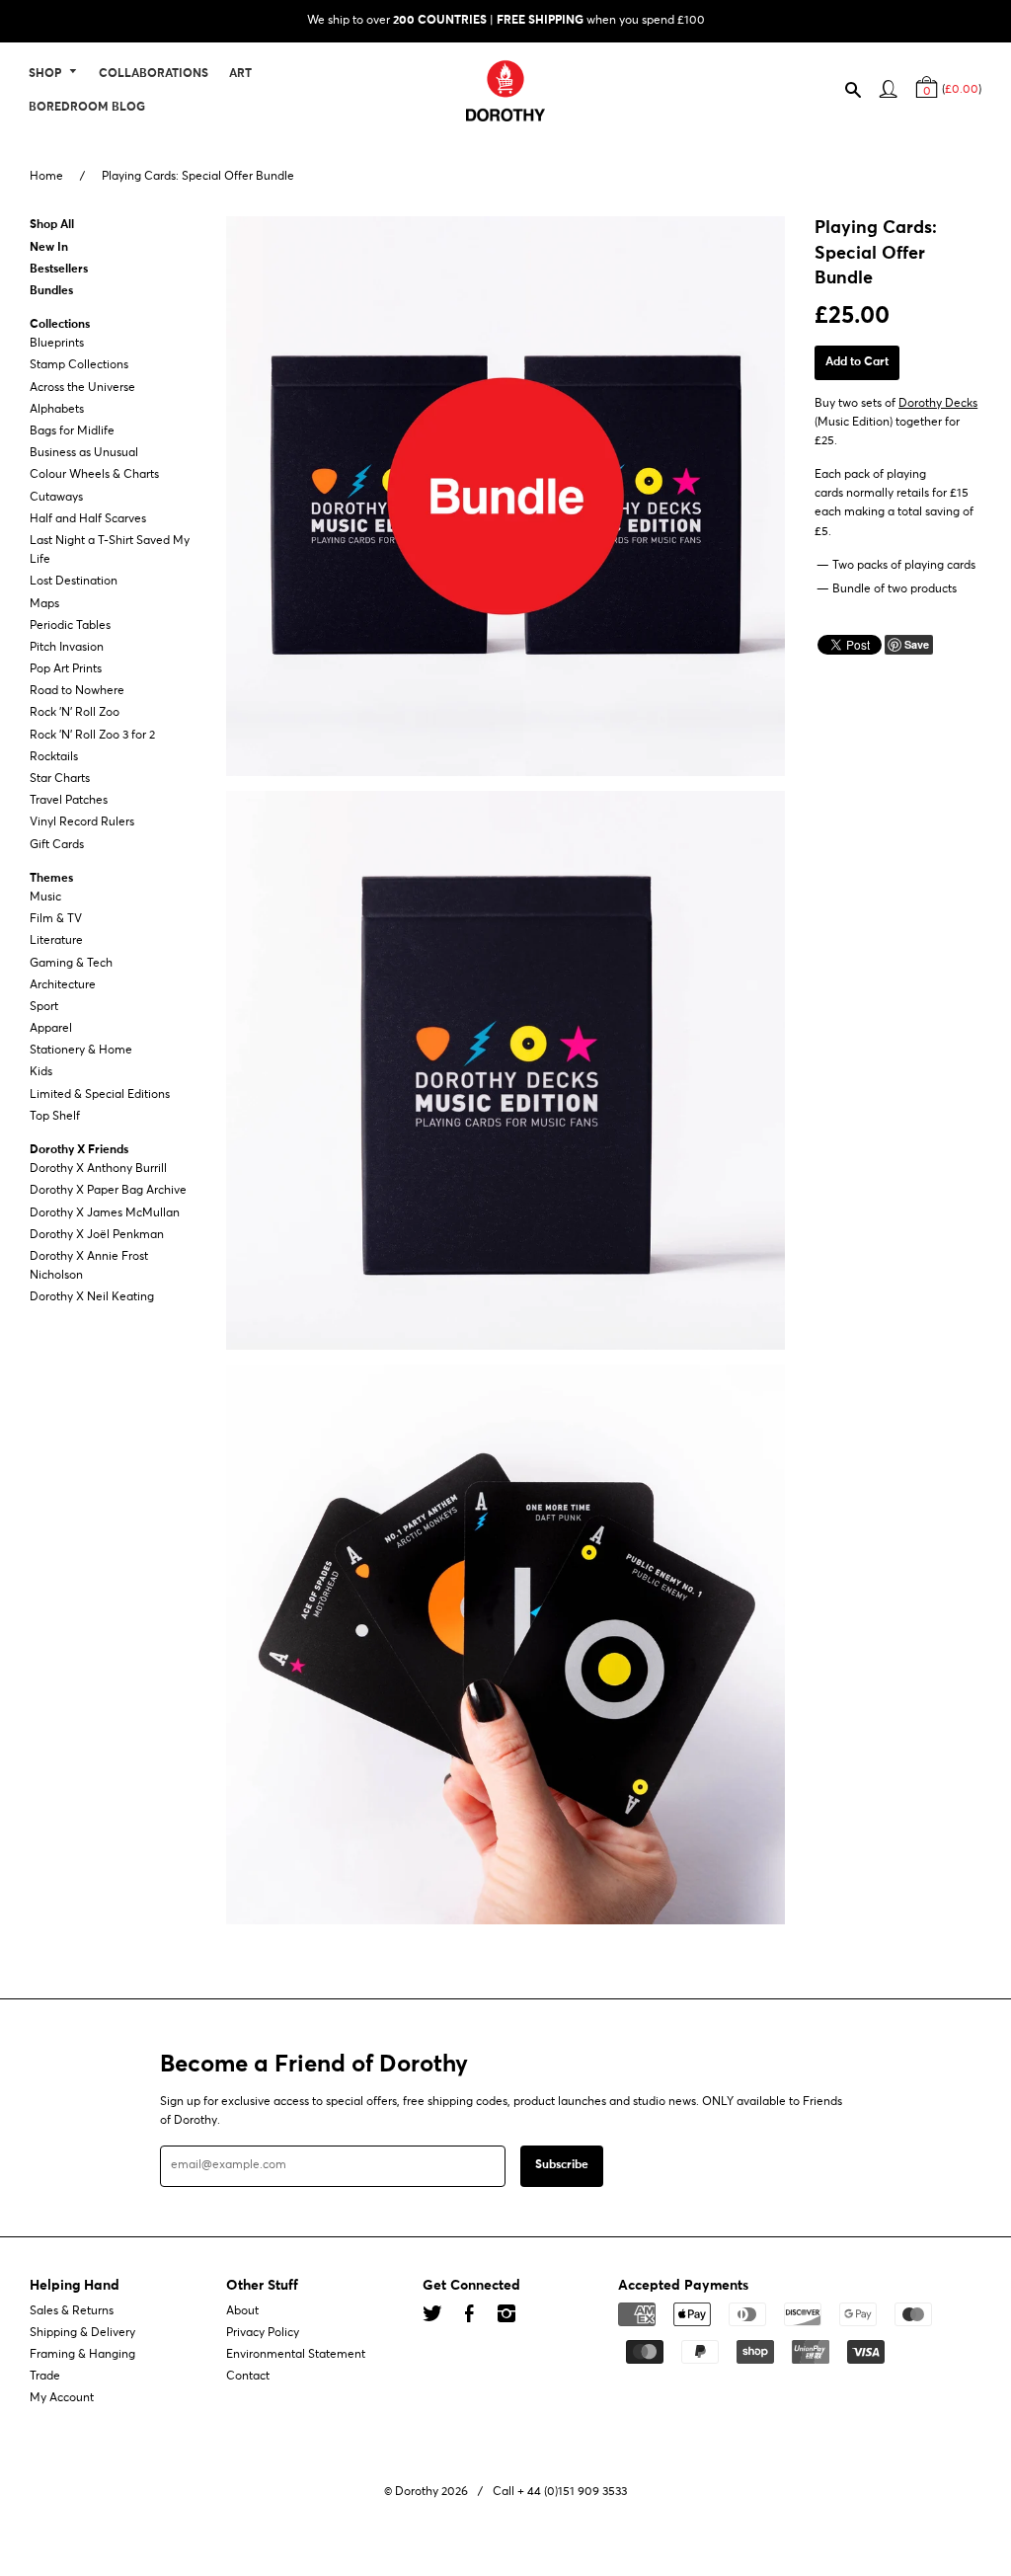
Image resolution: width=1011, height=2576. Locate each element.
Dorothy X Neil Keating (92, 1298)
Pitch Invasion (67, 648)
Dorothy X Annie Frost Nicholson (89, 1266)
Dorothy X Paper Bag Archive (108, 1192)
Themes (51, 879)
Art (240, 75)
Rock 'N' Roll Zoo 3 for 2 (92, 736)
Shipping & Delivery (82, 2333)
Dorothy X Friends (79, 1150)
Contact (248, 2377)
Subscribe (562, 2166)
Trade (45, 2377)
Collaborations (154, 75)
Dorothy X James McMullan (105, 1213)
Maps (44, 604)
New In (49, 248)
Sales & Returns (72, 2311)
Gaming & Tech (71, 964)
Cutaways (56, 498)
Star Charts (60, 779)
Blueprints (57, 344)
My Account (62, 2399)
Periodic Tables (70, 626)
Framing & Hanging (82, 2355)
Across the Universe (82, 388)
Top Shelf (55, 1117)
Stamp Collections (79, 366)
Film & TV (56, 919)
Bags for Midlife (72, 431)
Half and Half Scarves (88, 519)
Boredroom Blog (87, 108)
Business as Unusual (84, 453)
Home (46, 177)
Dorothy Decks (938, 404)
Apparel (51, 1029)
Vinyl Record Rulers (82, 823)
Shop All (52, 226)
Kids (41, 1073)
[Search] (862, 95)
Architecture (63, 985)
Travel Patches (69, 801)
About (242, 2311)
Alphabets (57, 410)
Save (917, 644)
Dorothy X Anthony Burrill (98, 1169)
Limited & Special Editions (100, 1095)
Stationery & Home (81, 1051)
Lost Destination (74, 583)
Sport (44, 1007)
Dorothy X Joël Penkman (97, 1235)
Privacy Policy (263, 2333)
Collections (60, 325)
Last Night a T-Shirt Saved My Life (110, 550)
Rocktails (54, 757)
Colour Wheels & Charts (94, 476)
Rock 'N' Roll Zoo (75, 714)
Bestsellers (59, 270)
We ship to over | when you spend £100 (506, 21)
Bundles (51, 291)
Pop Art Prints (66, 669)
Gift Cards (57, 845)
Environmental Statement (296, 2355)
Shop (46, 75)
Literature (56, 942)
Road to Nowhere (77, 691)
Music (45, 898)
